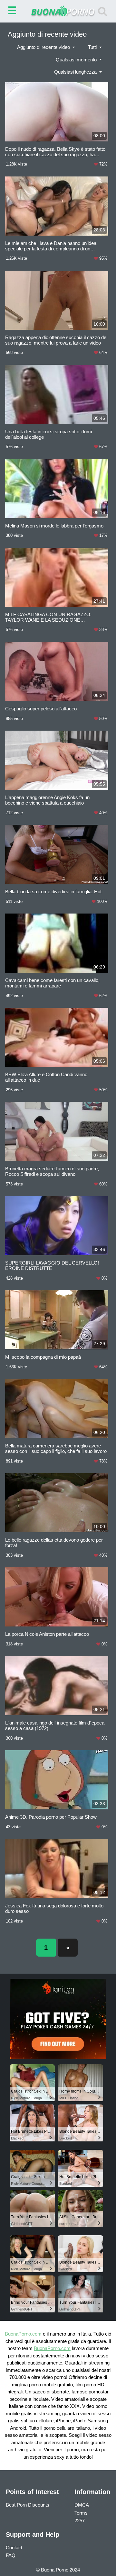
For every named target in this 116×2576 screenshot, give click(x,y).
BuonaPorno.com (23, 2334)
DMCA (82, 2505)
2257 (80, 2521)
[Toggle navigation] (14, 11)
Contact (14, 2548)
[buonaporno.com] (58, 11)
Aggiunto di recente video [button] (44, 47)
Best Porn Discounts (28, 2505)
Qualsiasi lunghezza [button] (76, 72)
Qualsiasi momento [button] (77, 60)
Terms (81, 2513)
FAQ (11, 2555)
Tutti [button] (93, 47)
